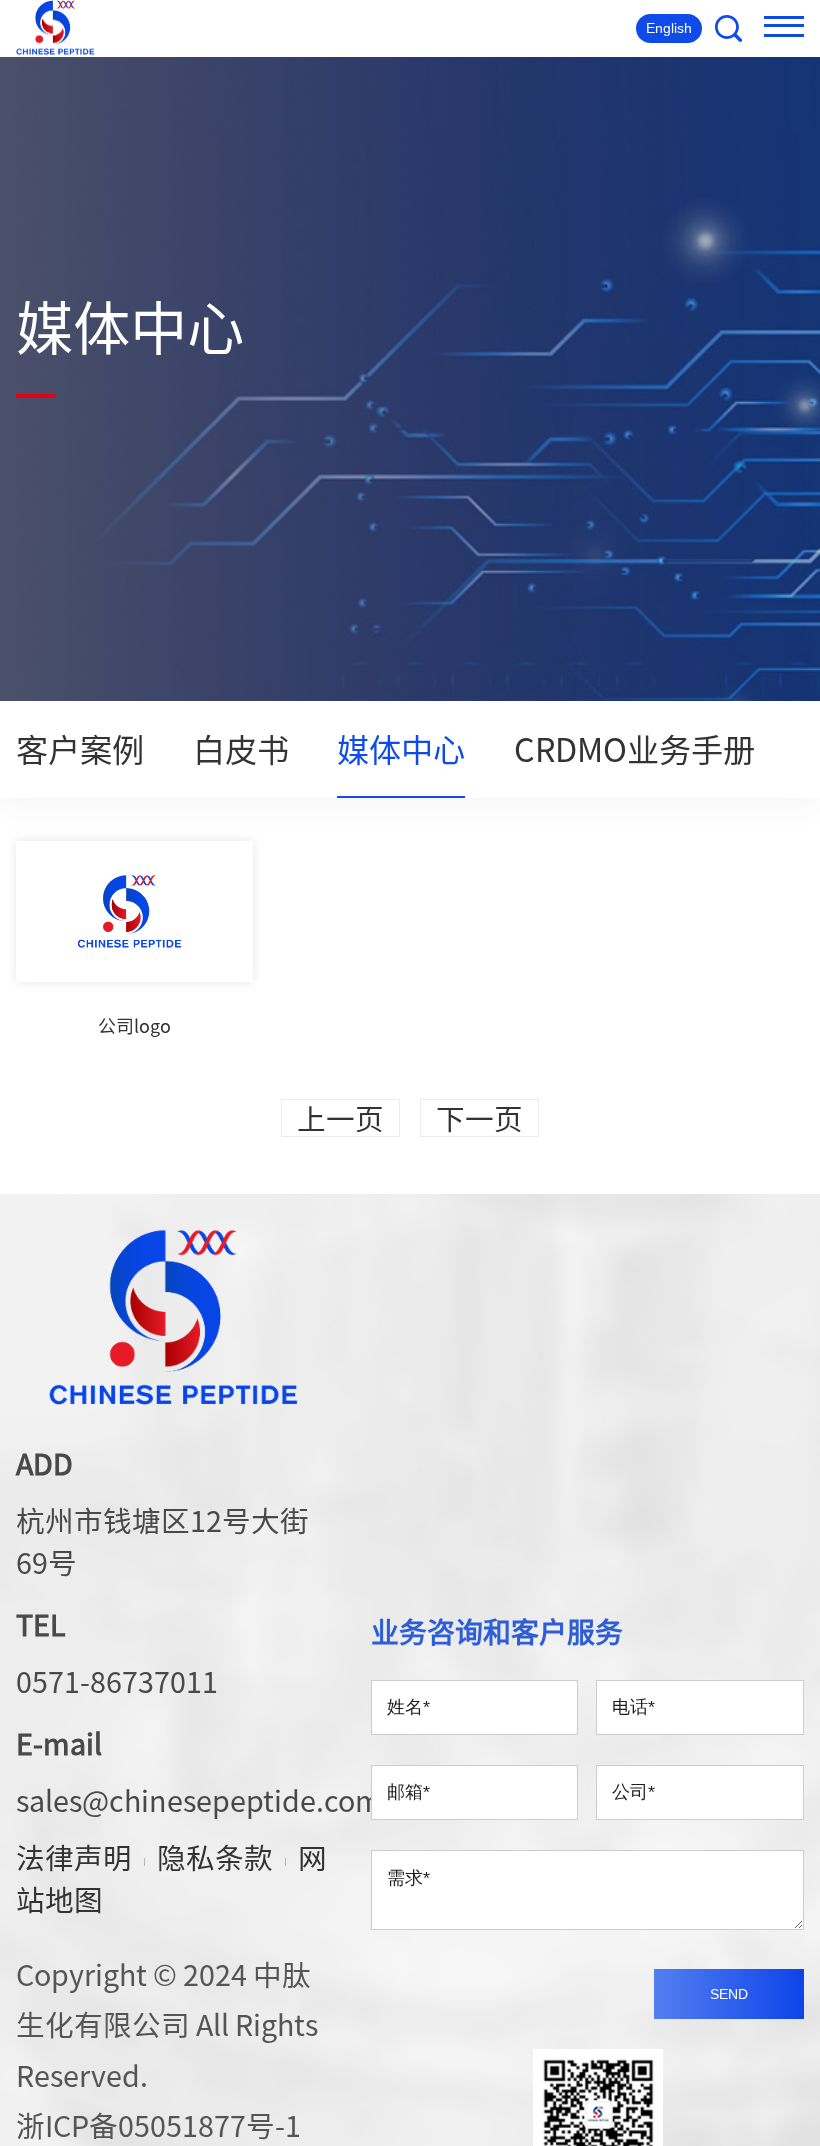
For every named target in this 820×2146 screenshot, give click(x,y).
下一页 (479, 1118)
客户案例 (80, 748)
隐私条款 (215, 1857)
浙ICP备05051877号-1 (158, 2125)
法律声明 (74, 1857)
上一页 (340, 1118)
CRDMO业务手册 (634, 748)
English (669, 28)
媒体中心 (401, 748)
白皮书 (241, 748)
